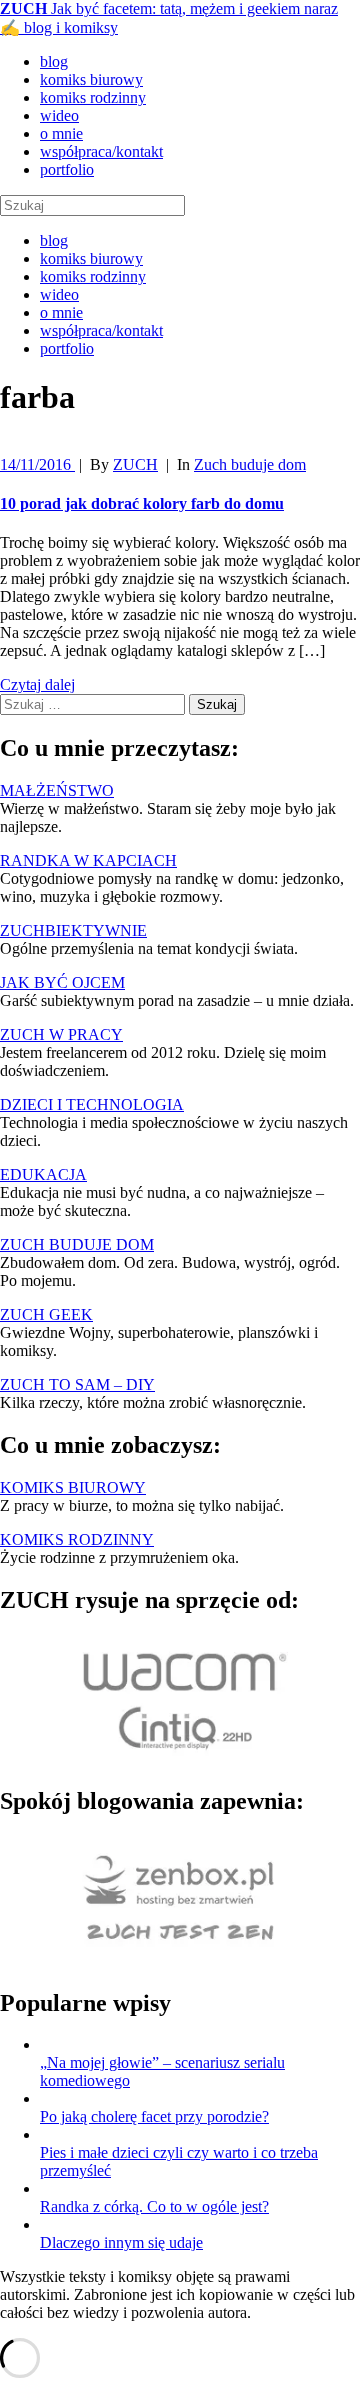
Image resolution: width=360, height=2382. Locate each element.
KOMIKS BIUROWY (73, 1487)
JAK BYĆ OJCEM (62, 982)
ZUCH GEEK (46, 1314)
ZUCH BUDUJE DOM (77, 1244)
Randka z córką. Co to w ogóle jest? (154, 2206)
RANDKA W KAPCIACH (88, 860)
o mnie (61, 133)
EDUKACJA (43, 1174)
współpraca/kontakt (101, 151)
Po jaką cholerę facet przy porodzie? (154, 2116)
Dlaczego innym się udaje (121, 2242)
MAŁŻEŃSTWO (57, 790)
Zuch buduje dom (250, 464)
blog (54, 61)
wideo (59, 115)
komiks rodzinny (93, 97)
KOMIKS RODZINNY (77, 1539)
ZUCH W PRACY (61, 1034)
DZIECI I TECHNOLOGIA (92, 1104)
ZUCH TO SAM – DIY (77, 1384)
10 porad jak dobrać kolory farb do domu (142, 503)
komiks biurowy (91, 79)
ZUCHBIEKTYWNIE (73, 930)
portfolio (67, 169)
